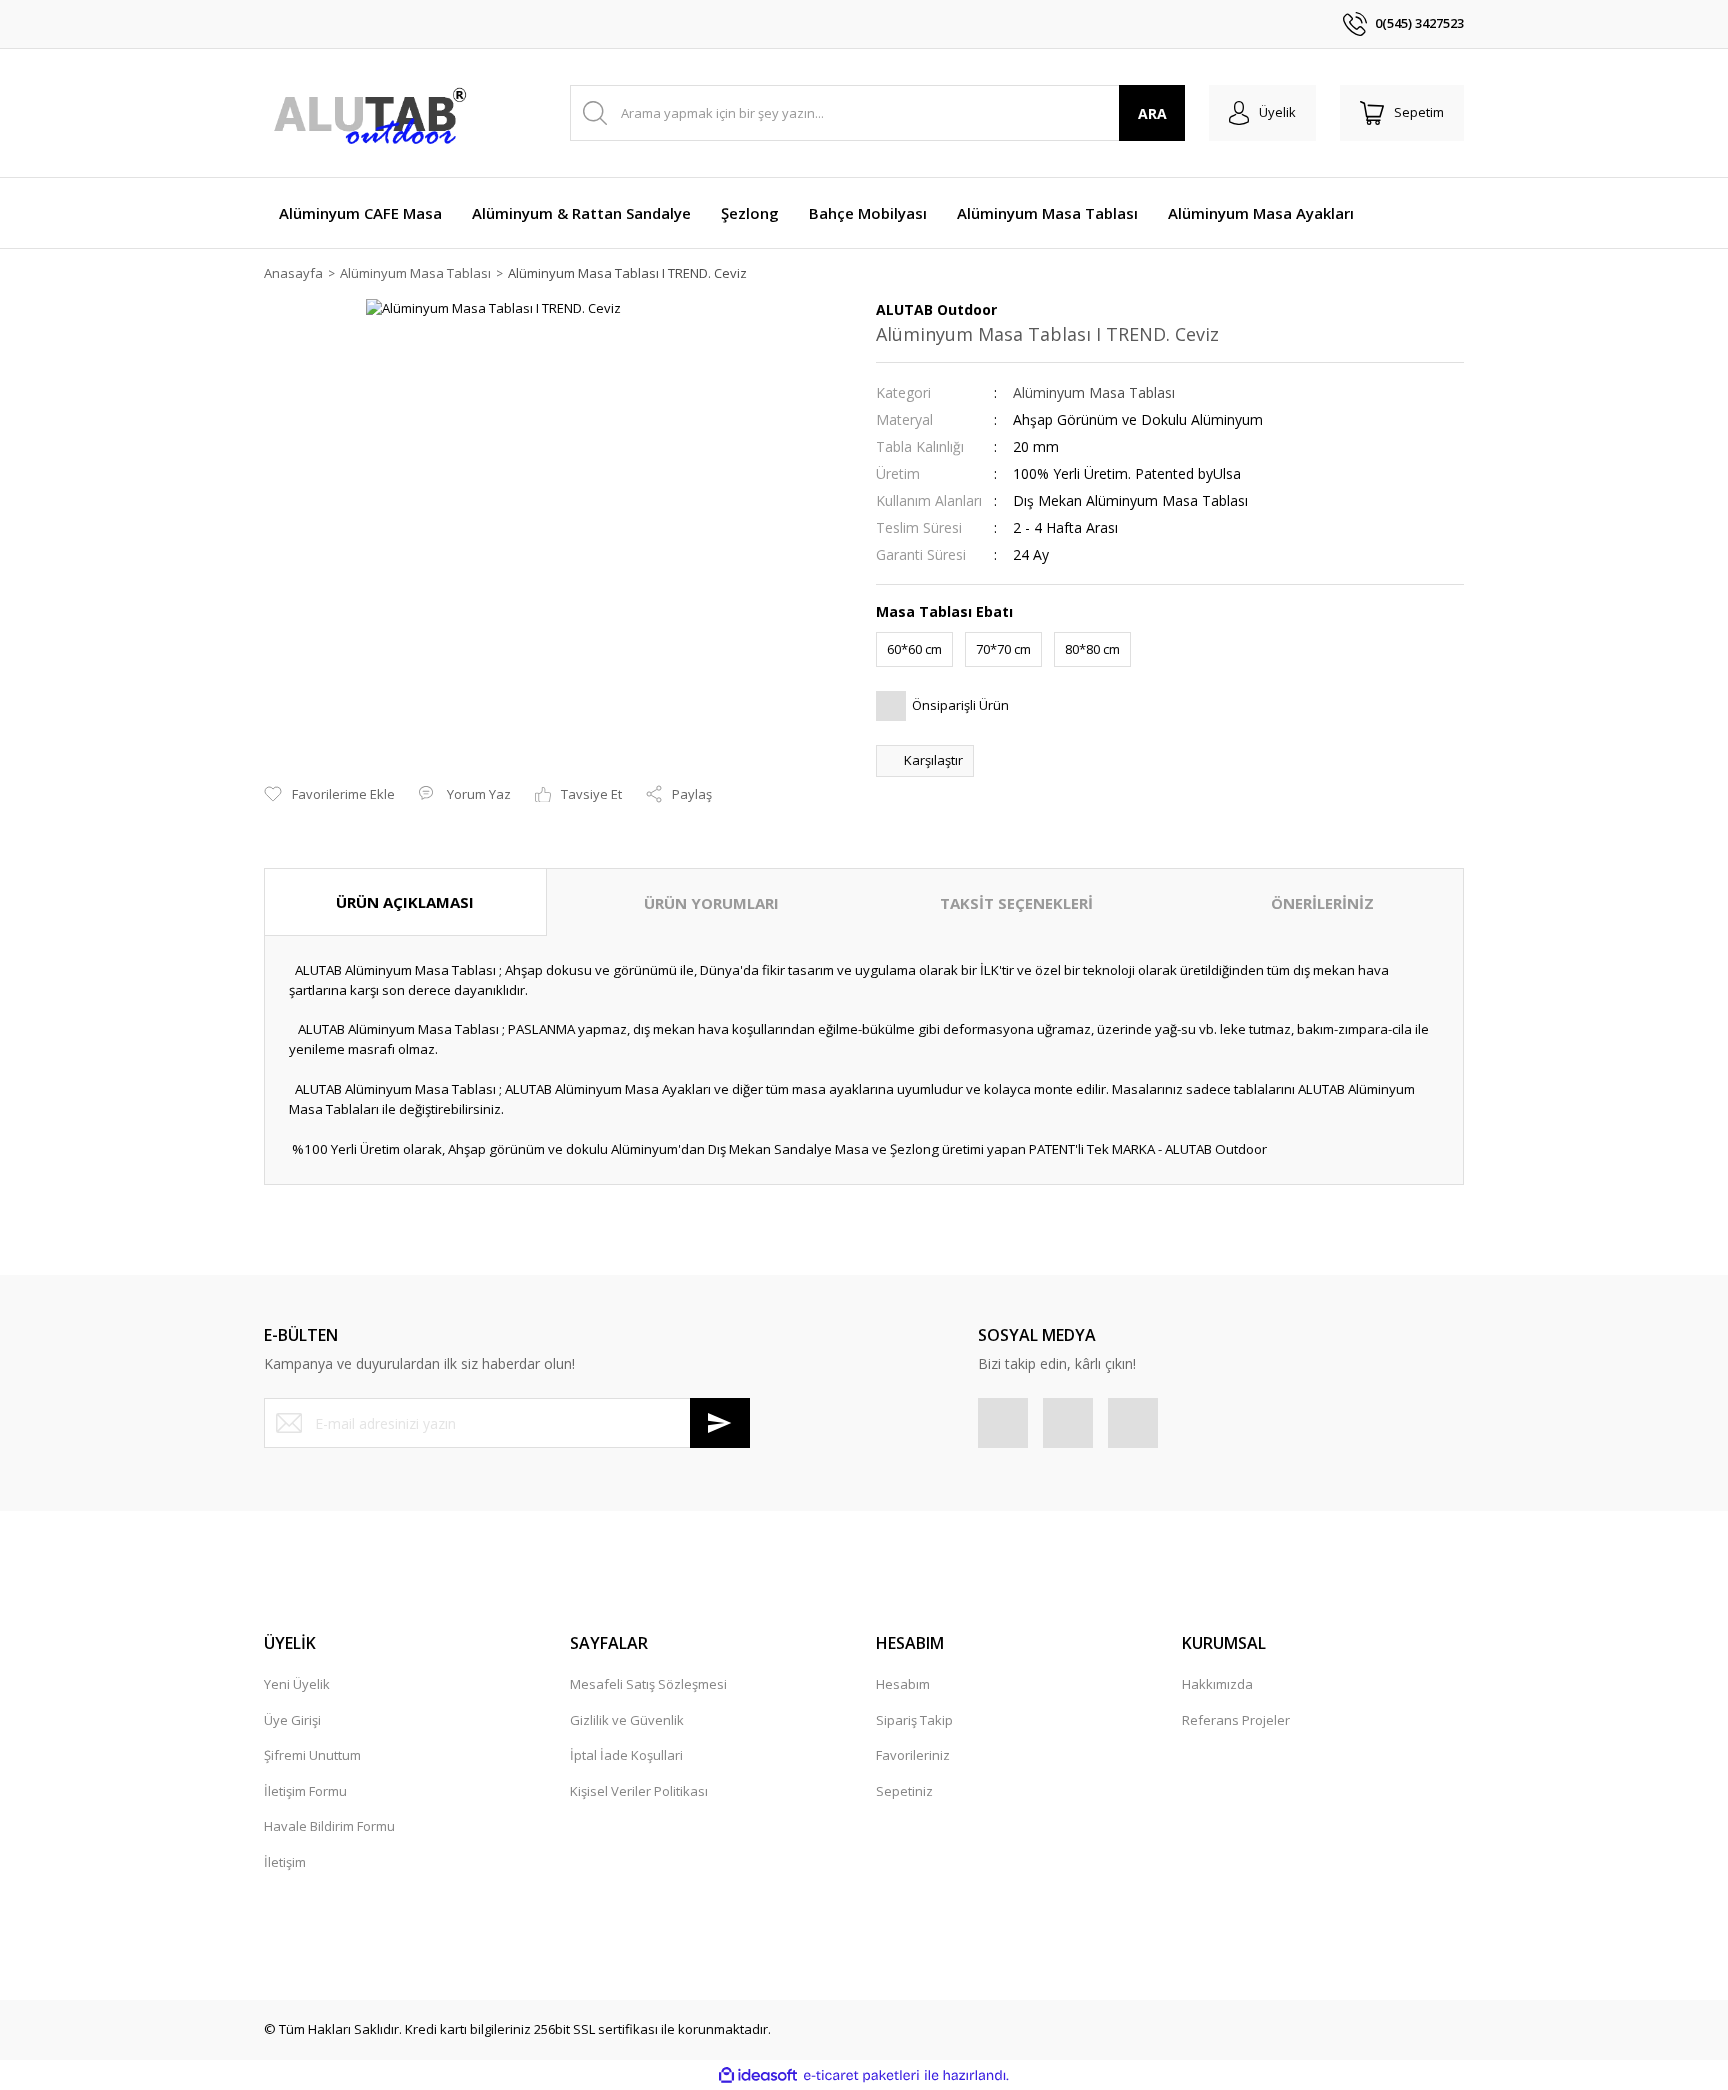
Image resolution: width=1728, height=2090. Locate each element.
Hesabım (903, 1684)
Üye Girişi (292, 1720)
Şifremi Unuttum (312, 1755)
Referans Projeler (1236, 1720)
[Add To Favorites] (329, 795)
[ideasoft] (758, 2076)
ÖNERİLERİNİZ (1322, 903)
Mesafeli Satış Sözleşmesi (648, 1684)
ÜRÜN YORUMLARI (711, 903)
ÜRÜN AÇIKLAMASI (405, 902)
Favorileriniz (913, 1755)
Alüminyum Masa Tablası (1094, 392)
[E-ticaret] (861, 2076)
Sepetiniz (904, 1791)
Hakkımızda (1217, 1684)
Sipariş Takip (914, 1720)
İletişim (285, 1862)
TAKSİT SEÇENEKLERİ (1016, 903)
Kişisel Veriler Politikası (639, 1791)
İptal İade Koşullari (626, 1755)
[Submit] (720, 1423)
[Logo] (369, 113)
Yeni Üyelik (297, 1684)
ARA (1152, 113)
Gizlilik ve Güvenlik (627, 1720)
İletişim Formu (305, 1791)
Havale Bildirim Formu (329, 1826)
